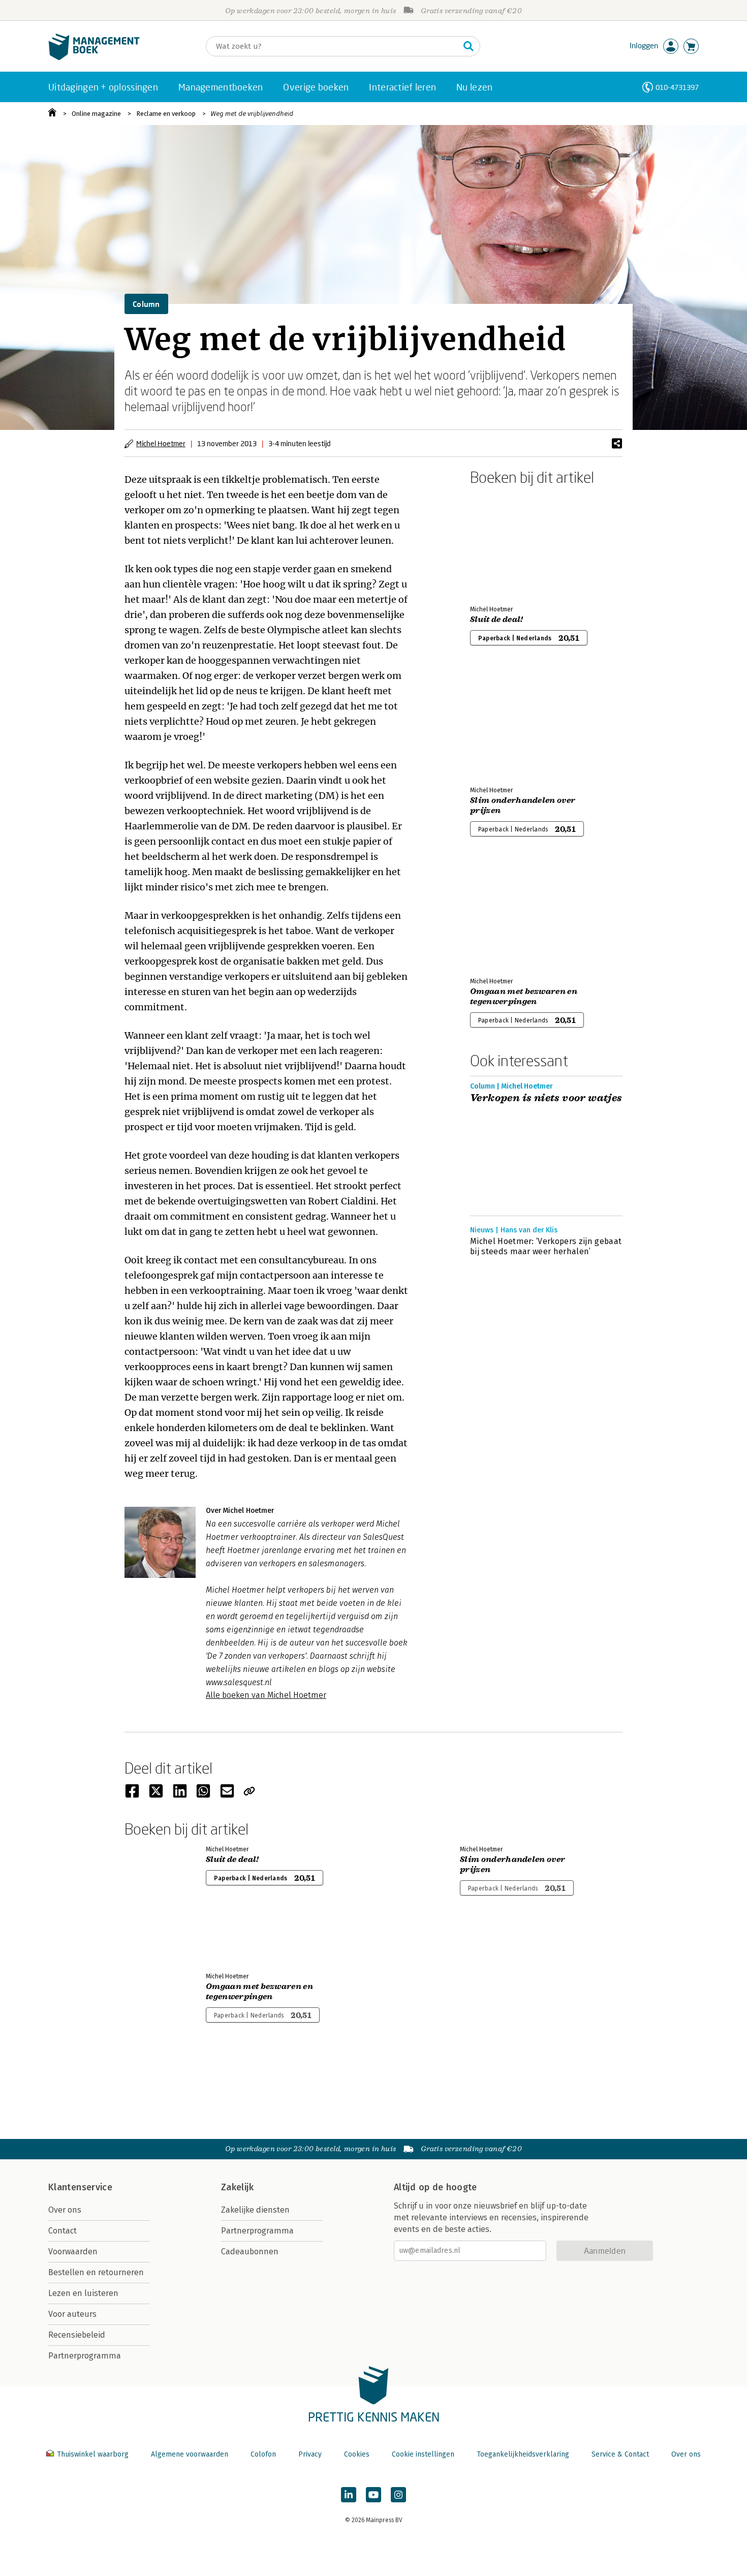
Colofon (263, 2454)
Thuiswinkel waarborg (93, 2454)
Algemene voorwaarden (190, 2454)
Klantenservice (80, 2187)
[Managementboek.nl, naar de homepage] (94, 58)
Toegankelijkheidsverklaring (523, 2454)
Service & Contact (620, 2454)
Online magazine (96, 114)
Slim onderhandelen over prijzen (523, 805)
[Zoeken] (469, 46)
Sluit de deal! (496, 619)
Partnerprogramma (85, 2356)
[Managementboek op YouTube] (373, 2495)
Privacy (310, 2454)
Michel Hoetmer (161, 443)
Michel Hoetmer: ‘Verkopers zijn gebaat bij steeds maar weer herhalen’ (546, 1246)
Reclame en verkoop (166, 114)
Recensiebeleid (77, 2335)
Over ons (65, 2210)
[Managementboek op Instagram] (398, 2495)
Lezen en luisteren (83, 2293)
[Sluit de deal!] (506, 543)
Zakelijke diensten (255, 2210)
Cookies (357, 2454)
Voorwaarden (73, 2252)
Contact (63, 2231)
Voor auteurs (72, 2314)
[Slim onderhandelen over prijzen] (506, 724)
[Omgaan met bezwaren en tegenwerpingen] (506, 915)
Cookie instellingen (423, 2454)
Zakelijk (237, 2187)
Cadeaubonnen (250, 2252)
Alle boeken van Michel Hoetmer (266, 1695)
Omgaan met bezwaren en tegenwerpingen (524, 997)
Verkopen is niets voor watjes (546, 1098)
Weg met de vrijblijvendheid (252, 114)
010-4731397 (677, 87)
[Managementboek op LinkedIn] (349, 2495)
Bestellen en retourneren (96, 2272)
